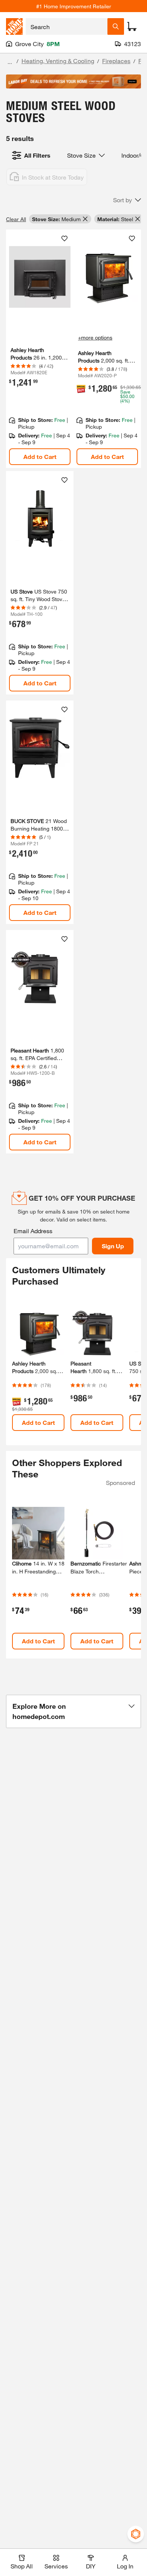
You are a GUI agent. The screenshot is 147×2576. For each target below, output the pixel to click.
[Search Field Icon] (116, 26)
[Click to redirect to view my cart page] (132, 26)
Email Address (33, 1231)
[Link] (40, 583)
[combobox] (67, 26)
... (10, 62)
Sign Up (113, 1246)
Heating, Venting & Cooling (58, 61)
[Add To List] (64, 239)
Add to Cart (40, 456)
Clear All (16, 219)
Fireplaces (116, 61)
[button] (127, 200)
